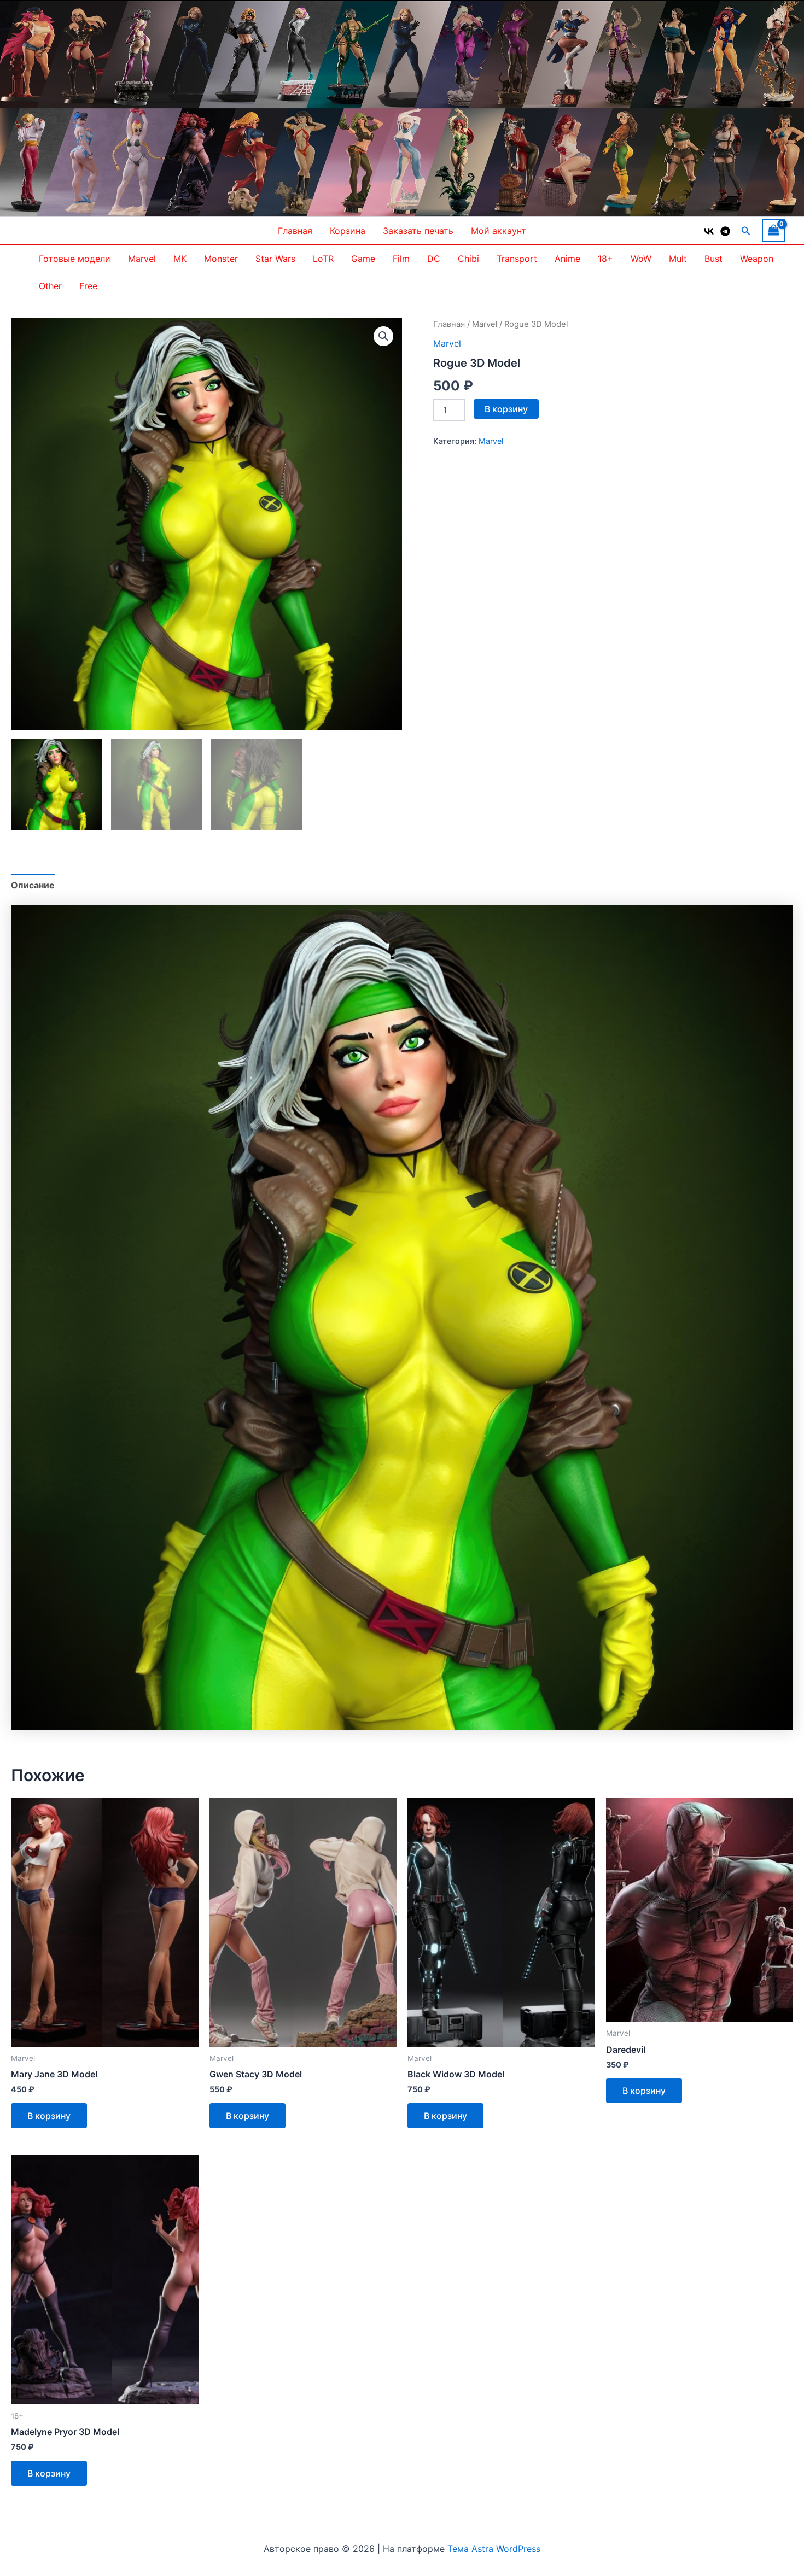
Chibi (468, 259)
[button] (746, 231)
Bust (713, 259)
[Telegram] (725, 231)
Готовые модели (75, 259)
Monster (221, 259)
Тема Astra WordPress (494, 2549)
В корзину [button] (49, 2116)
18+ (605, 259)
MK (180, 259)
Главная (295, 231)
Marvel (142, 259)
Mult (678, 259)
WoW (641, 259)
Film (401, 259)
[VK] (709, 231)
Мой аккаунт (499, 231)
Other (50, 286)
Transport (517, 259)
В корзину (506, 409)
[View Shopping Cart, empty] (773, 230)
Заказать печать (418, 231)
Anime (567, 259)
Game (363, 259)
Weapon (757, 259)
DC (434, 259)
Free (88, 286)
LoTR (323, 259)
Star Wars (275, 259)
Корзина (348, 231)
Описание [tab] (33, 885)
